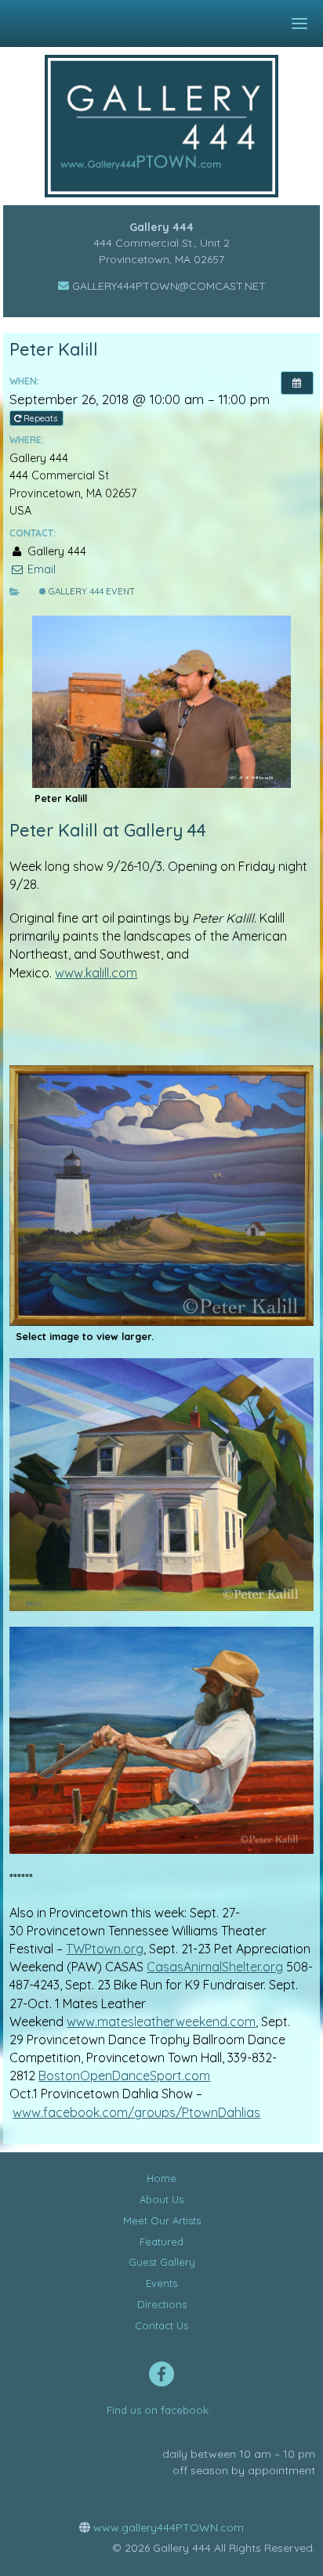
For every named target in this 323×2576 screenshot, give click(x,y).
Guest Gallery (162, 2262)
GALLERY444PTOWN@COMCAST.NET (167, 286)
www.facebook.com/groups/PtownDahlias (136, 2112)
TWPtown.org (105, 1949)
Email (40, 569)
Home (161, 2178)
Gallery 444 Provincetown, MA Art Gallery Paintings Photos (173, 126)
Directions (162, 2304)
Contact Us (161, 2325)
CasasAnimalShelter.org (215, 1967)
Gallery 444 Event (91, 591)
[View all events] (297, 383)
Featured (161, 2242)
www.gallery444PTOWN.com (167, 2527)
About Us (161, 2199)
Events (161, 2283)
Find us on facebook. (159, 2410)
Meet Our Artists (162, 2220)
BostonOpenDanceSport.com (124, 2076)
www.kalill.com (96, 973)
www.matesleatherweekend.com (161, 2021)
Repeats (40, 418)
